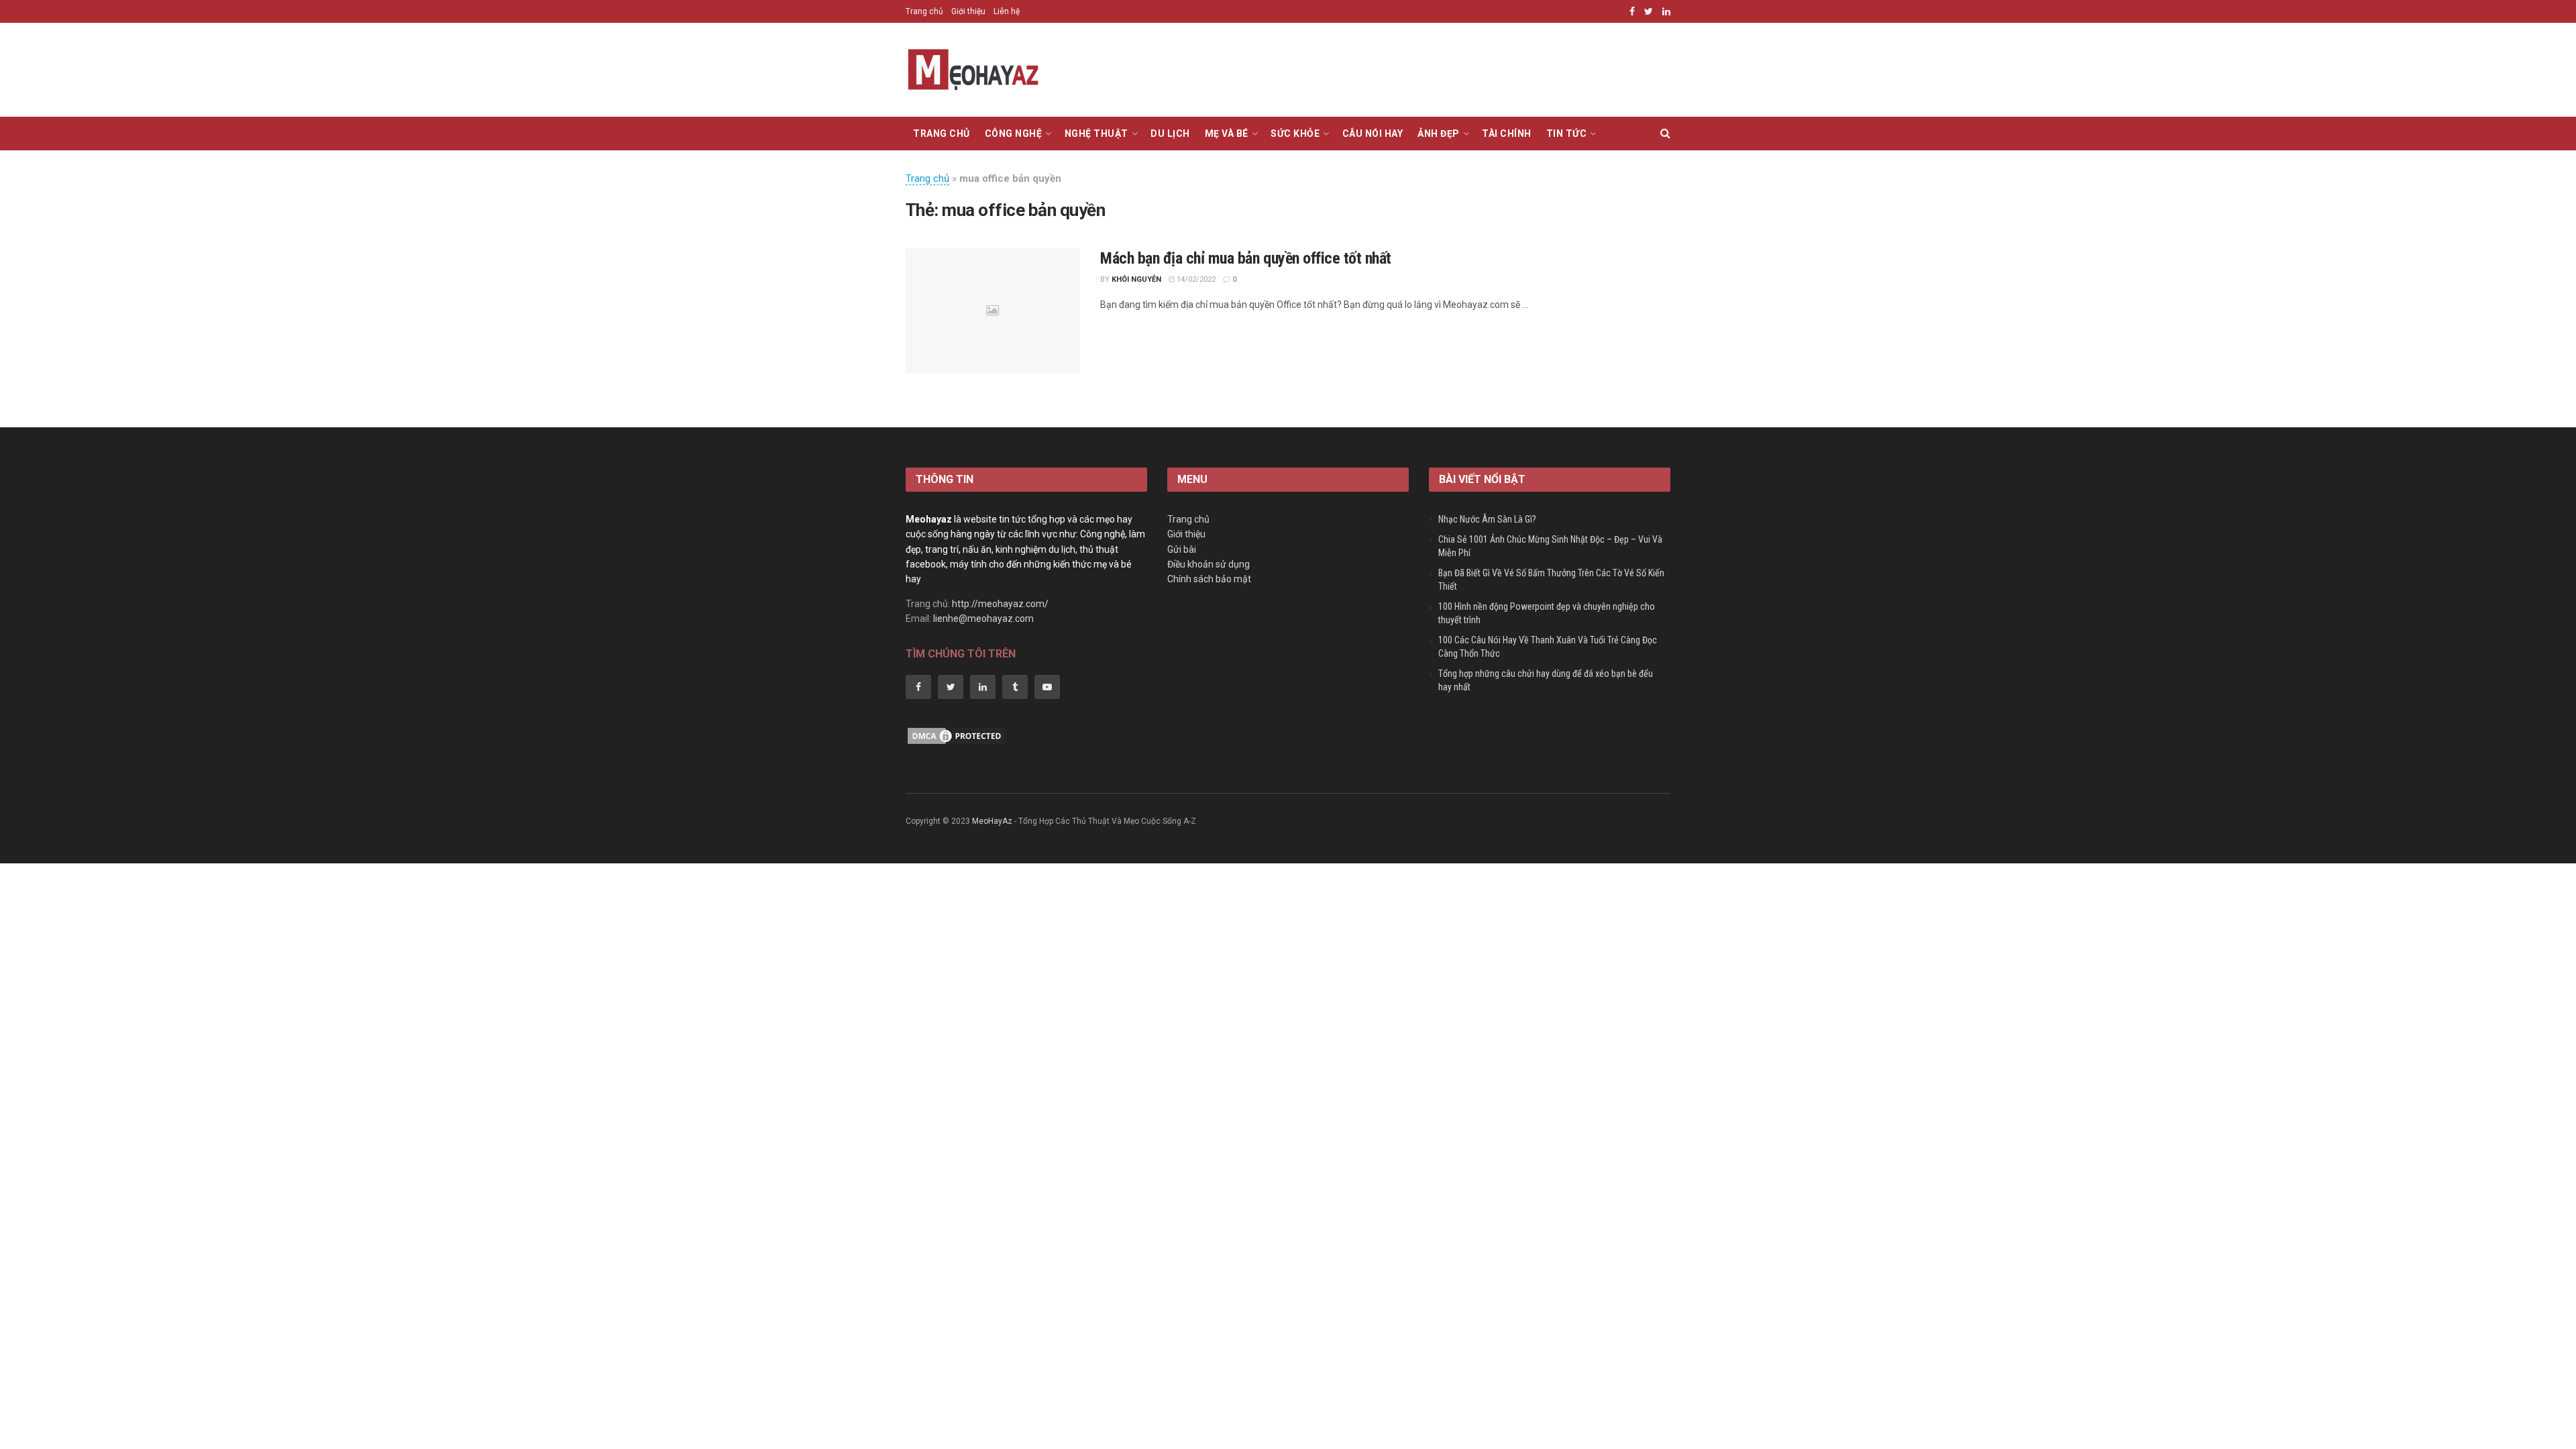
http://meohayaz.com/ (1000, 604)
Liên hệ (1007, 11)
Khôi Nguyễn (1136, 279)
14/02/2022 (1195, 279)
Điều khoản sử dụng (1209, 564)
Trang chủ (924, 11)
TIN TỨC (1567, 133)
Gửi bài (1182, 549)
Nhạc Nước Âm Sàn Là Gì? (1487, 519)
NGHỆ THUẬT (1096, 133)
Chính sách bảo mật (1209, 579)
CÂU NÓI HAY (1373, 133)
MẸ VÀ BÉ (1227, 133)
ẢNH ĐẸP (1439, 133)
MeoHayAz (992, 821)
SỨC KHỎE (1295, 133)
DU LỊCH (1170, 133)
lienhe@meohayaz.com (983, 619)
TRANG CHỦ (942, 133)
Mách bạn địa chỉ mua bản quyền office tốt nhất (1246, 258)
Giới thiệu (968, 11)
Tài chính (1507, 133)
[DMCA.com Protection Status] (956, 735)
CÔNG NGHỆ (1014, 133)
